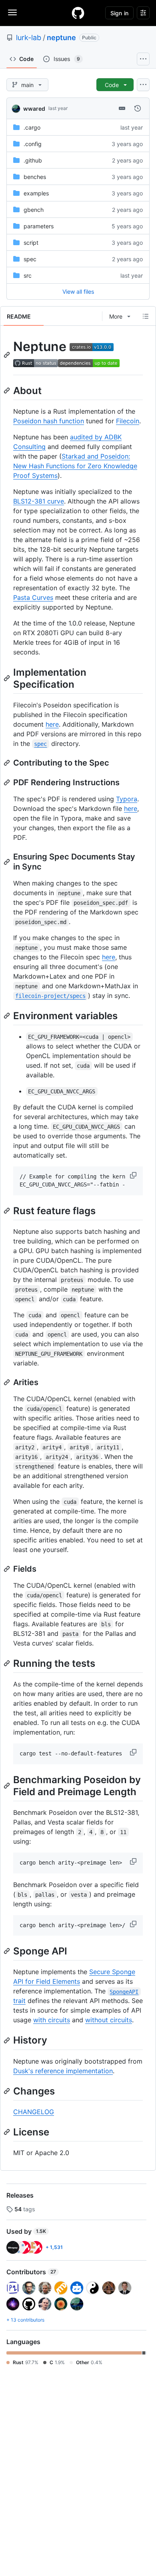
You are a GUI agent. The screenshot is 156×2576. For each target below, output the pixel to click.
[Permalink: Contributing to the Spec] (8, 763)
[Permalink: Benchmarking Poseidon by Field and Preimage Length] (8, 1786)
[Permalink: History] (8, 2040)
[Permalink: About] (8, 390)
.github (33, 160)
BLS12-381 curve (39, 501)
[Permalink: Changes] (8, 2091)
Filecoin (128, 421)
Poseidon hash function (49, 421)
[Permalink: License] (8, 2132)
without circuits (109, 2020)
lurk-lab (29, 38)
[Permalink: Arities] (8, 1382)
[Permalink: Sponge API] (8, 1951)
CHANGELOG (34, 2112)
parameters (39, 226)
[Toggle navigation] (12, 12)
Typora (127, 799)
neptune (61, 38)
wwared (34, 109)
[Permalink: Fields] (8, 1569)
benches (35, 177)
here (52, 724)
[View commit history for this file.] (138, 108)
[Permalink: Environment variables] (8, 1016)
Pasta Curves (33, 597)
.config (33, 144)
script (31, 243)
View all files (78, 292)
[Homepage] (78, 13)
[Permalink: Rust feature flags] (8, 1211)
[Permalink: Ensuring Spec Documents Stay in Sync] (8, 862)
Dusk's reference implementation (63, 2071)
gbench (34, 210)
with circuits (52, 2020)
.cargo (32, 127)
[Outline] (146, 316)
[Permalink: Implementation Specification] (8, 678)
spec (30, 259)
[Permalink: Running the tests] (8, 1663)
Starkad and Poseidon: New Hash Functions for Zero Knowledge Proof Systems (75, 466)
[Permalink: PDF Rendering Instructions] (8, 782)
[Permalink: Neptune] (8, 355)
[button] (134, 1175)
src (28, 275)
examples (36, 193)
